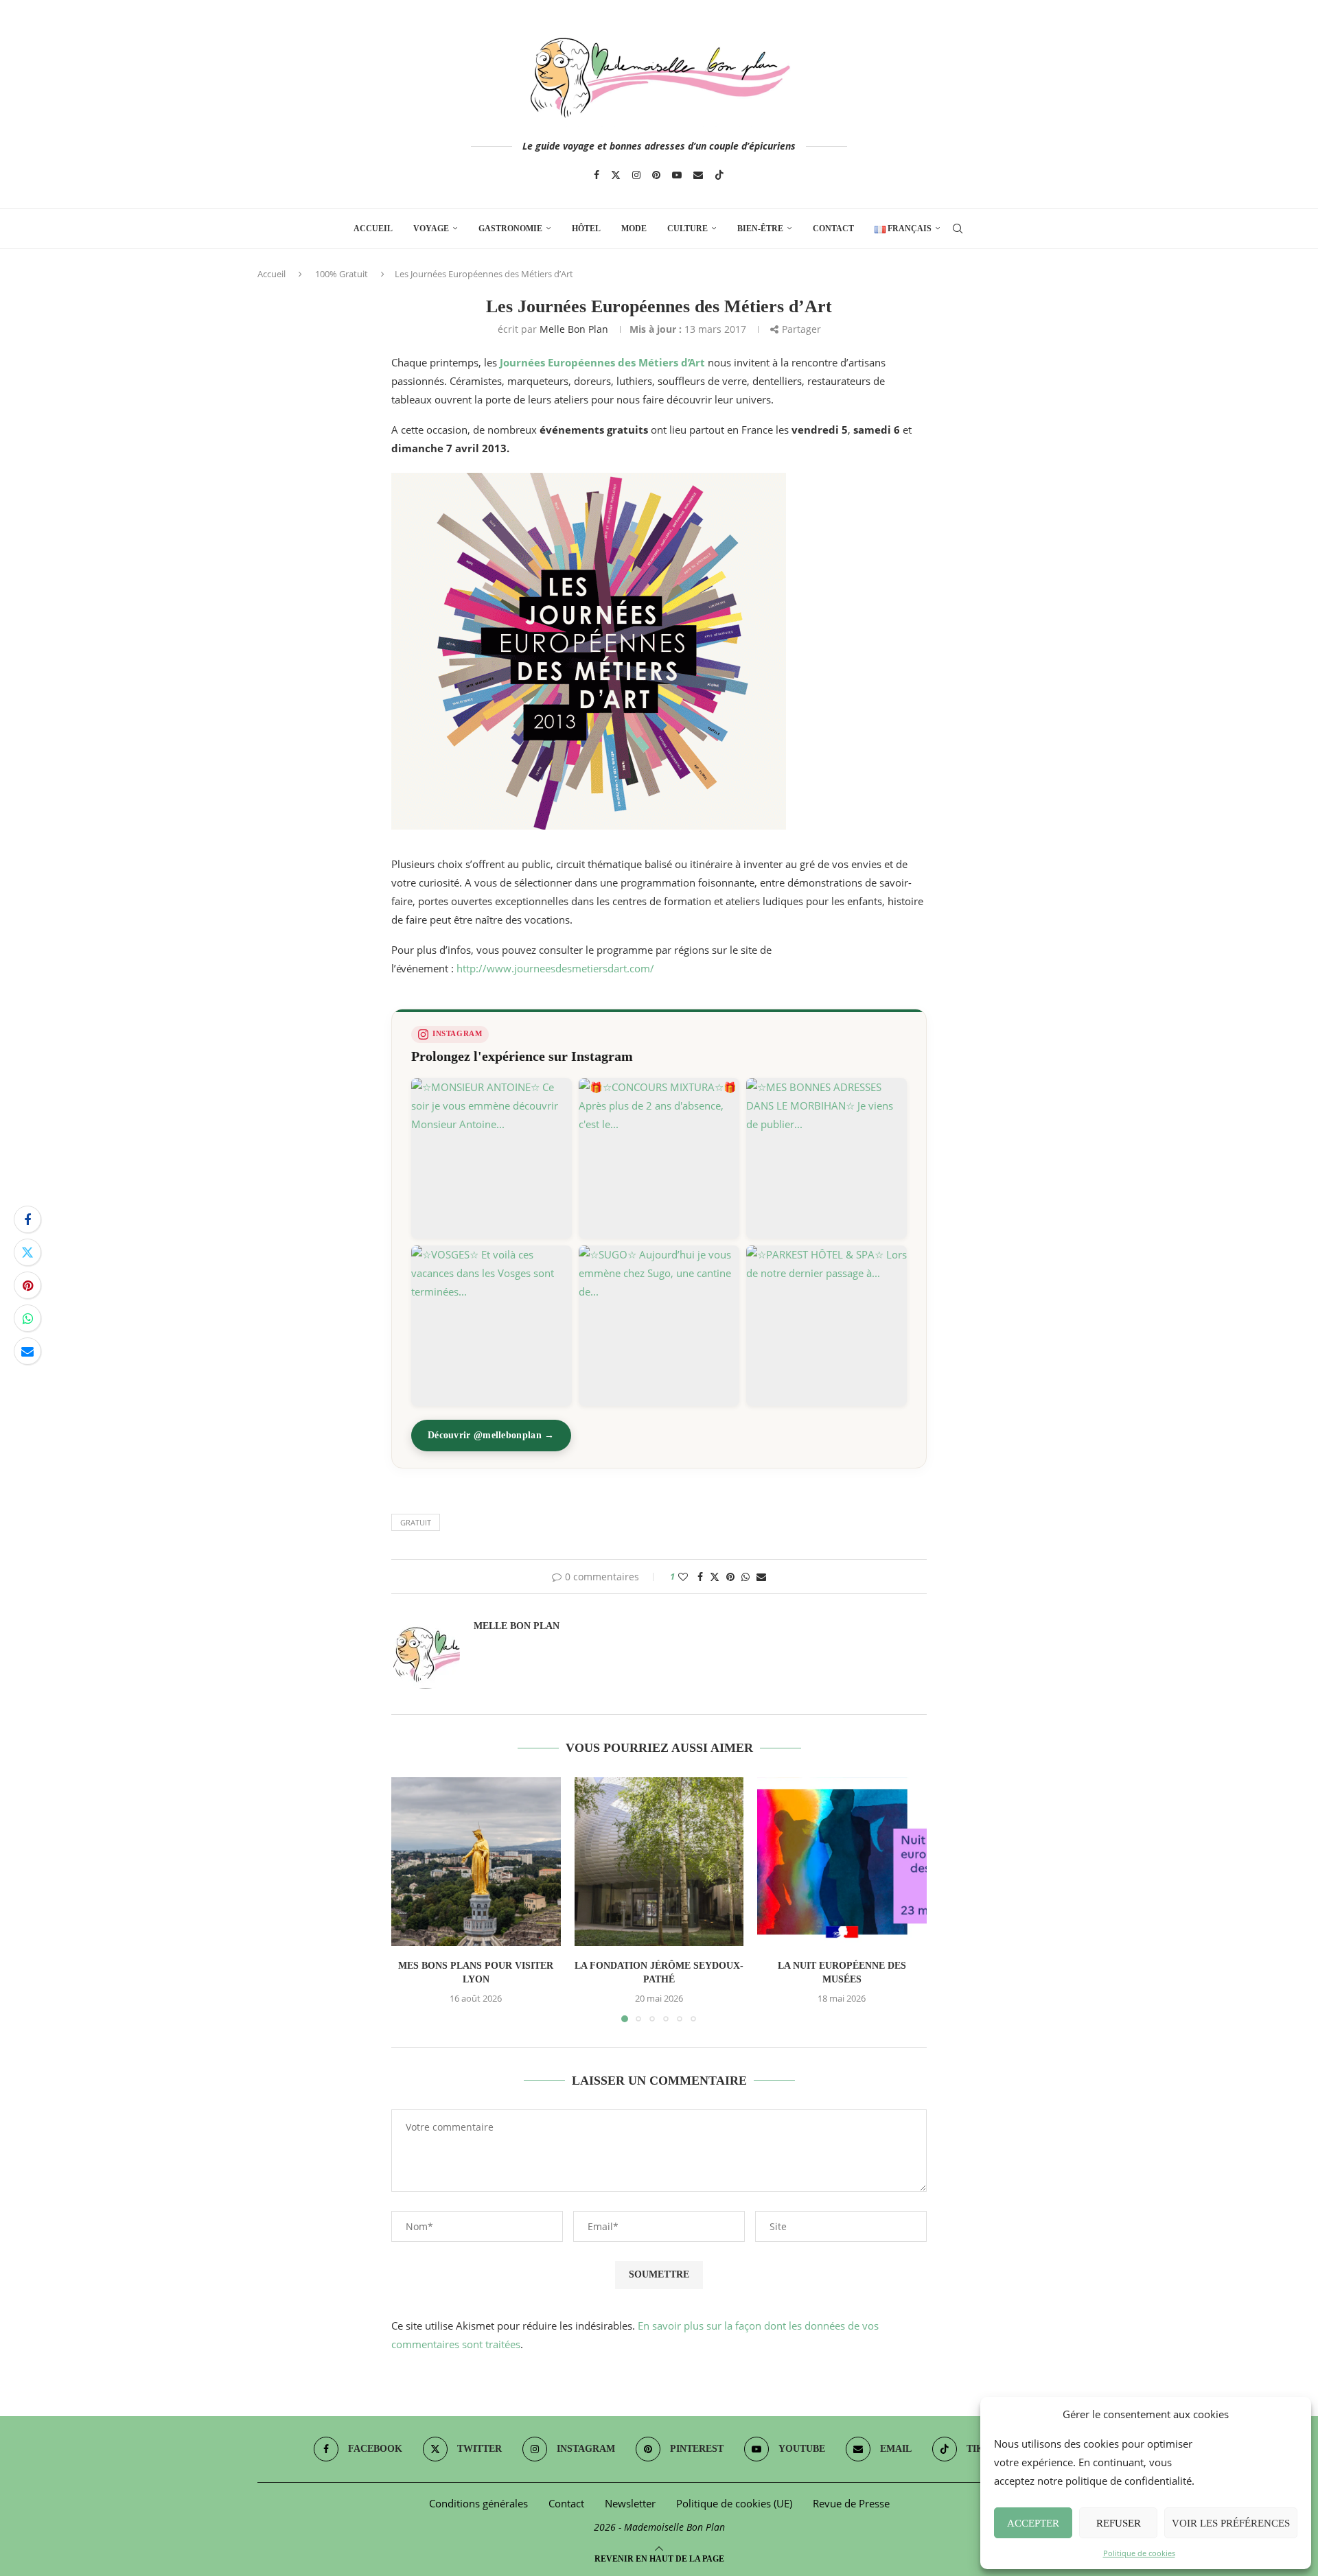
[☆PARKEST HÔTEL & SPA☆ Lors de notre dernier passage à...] (826, 1326)
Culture (687, 229)
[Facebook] (597, 175)
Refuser (1119, 2523)
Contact (833, 229)
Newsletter (630, 2503)
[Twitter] (616, 175)
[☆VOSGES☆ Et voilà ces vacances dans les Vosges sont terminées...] (492, 1326)
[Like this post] (683, 1577)
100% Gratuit (342, 274)
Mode (634, 229)
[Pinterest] (656, 175)
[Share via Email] (27, 1351)
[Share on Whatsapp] (27, 1318)
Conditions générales (478, 2503)
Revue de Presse (851, 2503)
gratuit (416, 1522)
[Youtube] (677, 175)
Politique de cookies (1139, 2553)
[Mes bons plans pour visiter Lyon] (476, 1862)
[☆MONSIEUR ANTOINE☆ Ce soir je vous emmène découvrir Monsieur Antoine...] (492, 1158)
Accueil (373, 229)
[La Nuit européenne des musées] (842, 1862)
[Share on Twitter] (27, 1252)
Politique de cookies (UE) (734, 2503)
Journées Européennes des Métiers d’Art (602, 362)
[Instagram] (636, 175)
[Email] (698, 175)
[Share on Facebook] (27, 1219)
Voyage (431, 229)
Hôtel (586, 229)
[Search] (958, 229)
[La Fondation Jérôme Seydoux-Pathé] (659, 1862)
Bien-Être (760, 229)
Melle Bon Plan (574, 329)
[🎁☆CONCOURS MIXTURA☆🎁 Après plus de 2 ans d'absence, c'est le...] (659, 1158)
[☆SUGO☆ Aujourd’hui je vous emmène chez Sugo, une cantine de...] (659, 1326)
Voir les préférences (1231, 2523)
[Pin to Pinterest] (27, 1285)
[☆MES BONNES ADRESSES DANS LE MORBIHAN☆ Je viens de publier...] (826, 1158)
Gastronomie (510, 229)
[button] (410, 1899)
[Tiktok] (719, 175)
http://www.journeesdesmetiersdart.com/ (555, 968)
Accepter (1033, 2523)
